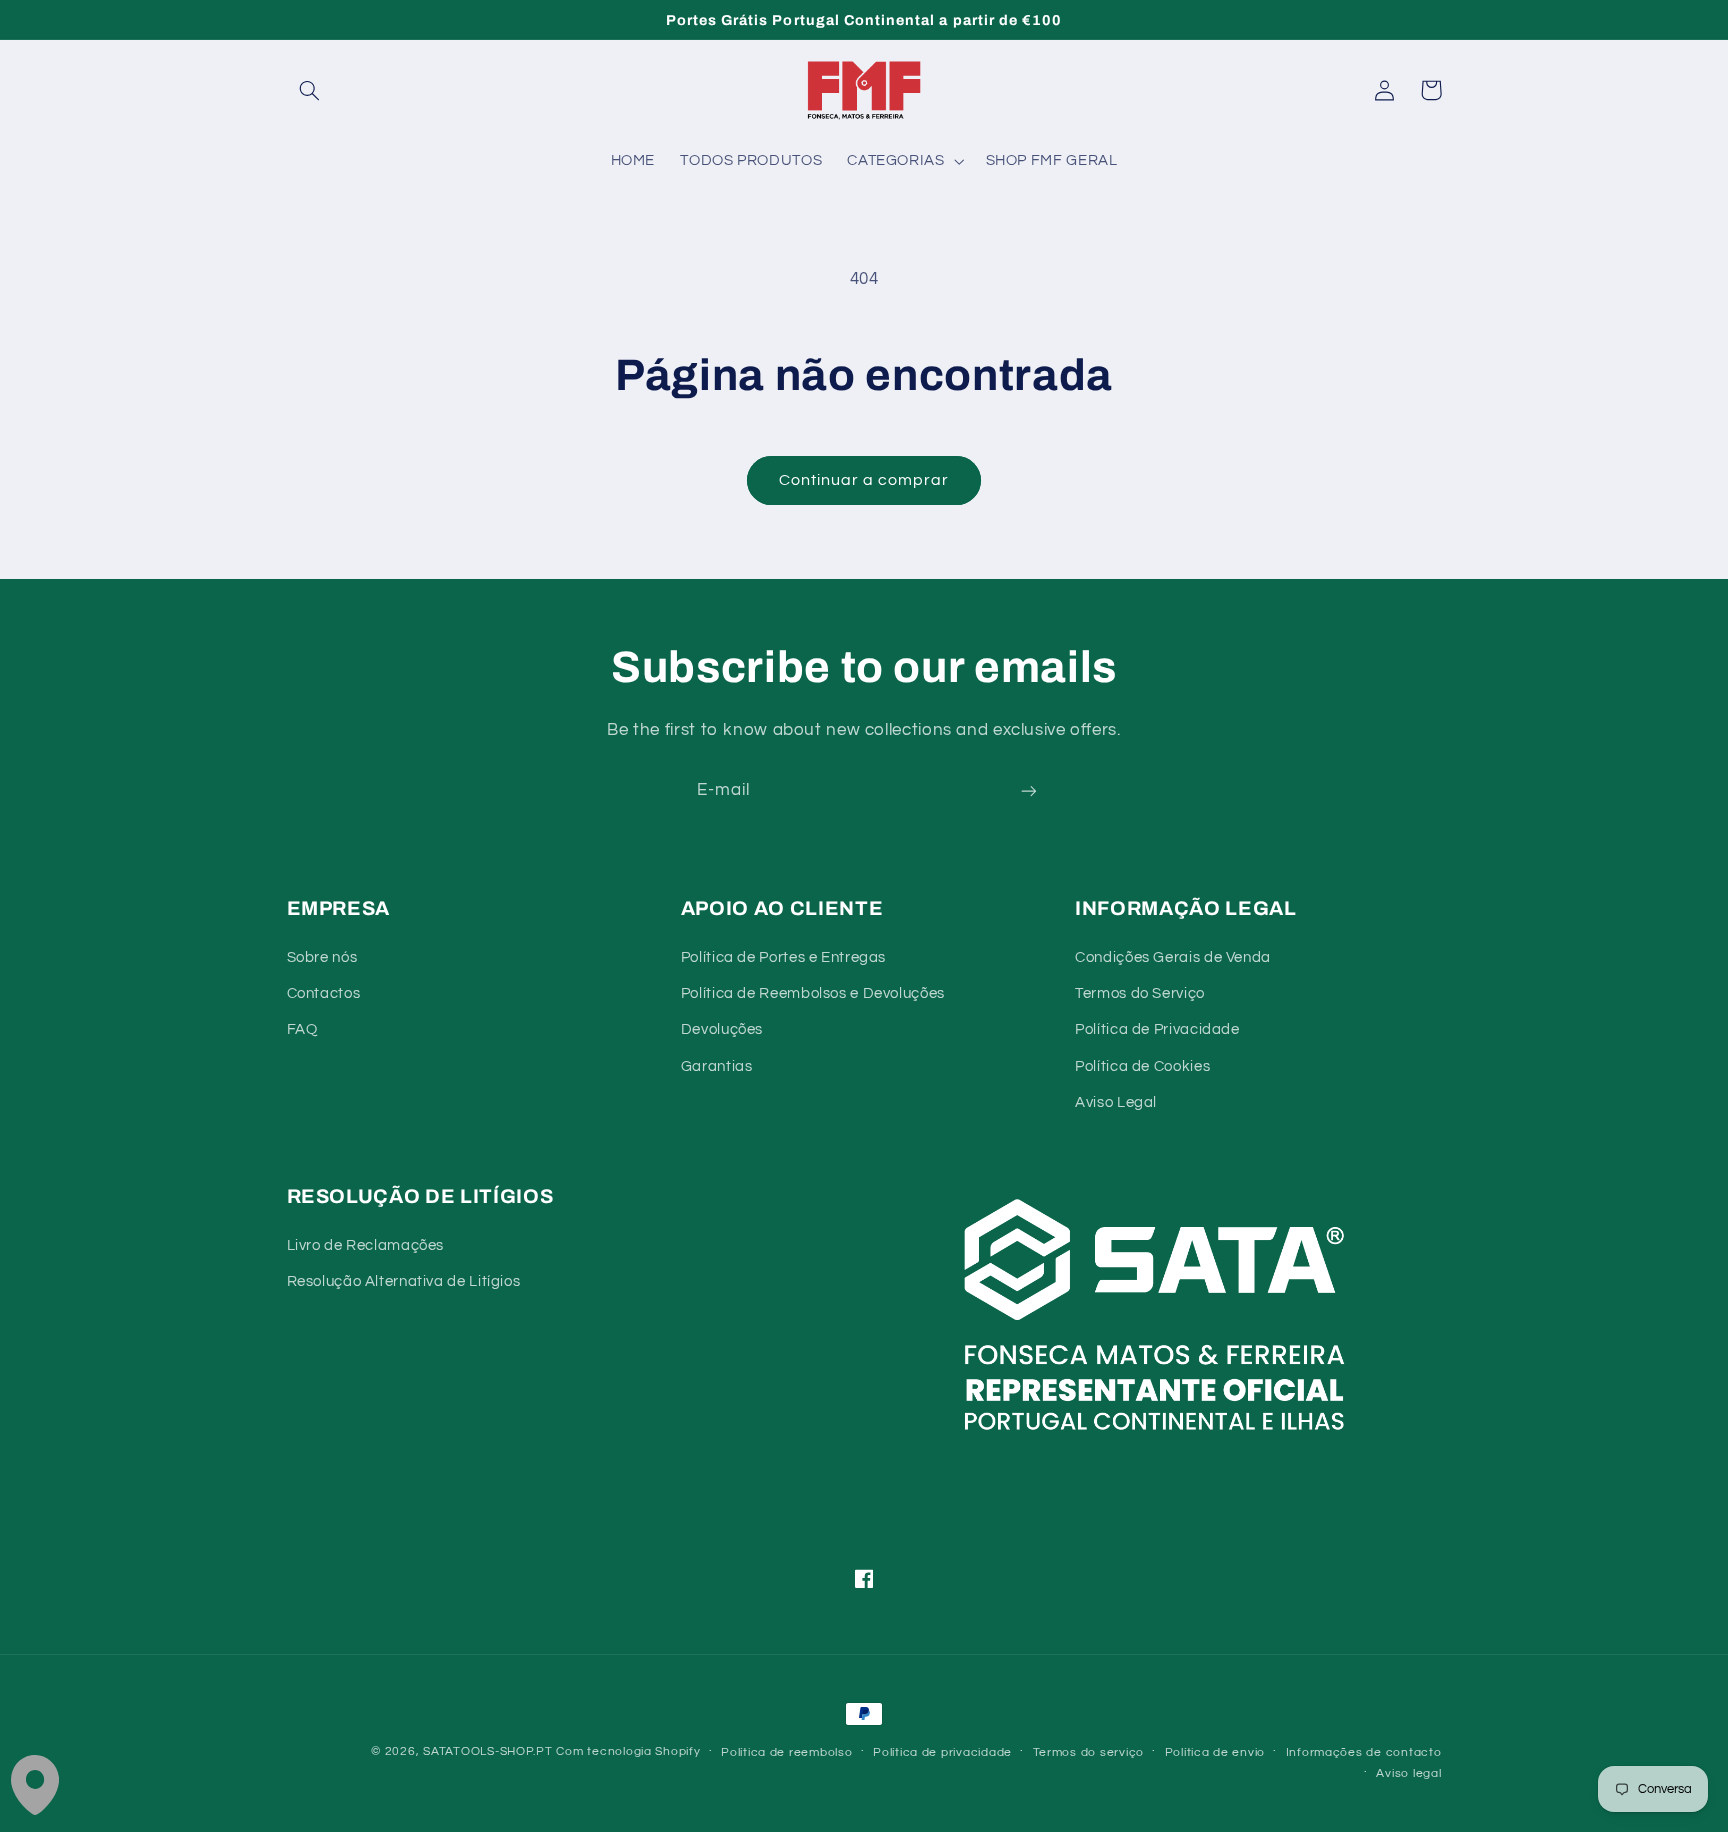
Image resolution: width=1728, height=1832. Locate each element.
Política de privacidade (942, 1752)
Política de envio (1215, 1752)
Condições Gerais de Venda (1173, 957)
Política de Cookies (1142, 1066)
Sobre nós (322, 957)
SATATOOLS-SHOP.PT (488, 1751)
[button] (310, 90)
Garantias (717, 1066)
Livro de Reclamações (366, 1245)
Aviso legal (1408, 1773)
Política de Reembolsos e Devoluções (813, 993)
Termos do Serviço (1140, 993)
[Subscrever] (1029, 791)
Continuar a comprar (864, 480)
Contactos (324, 993)
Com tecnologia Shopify (628, 1751)
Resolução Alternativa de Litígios (404, 1281)
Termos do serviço (1089, 1752)
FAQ (302, 1029)
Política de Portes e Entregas (783, 957)
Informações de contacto (1364, 1752)
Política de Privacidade (1157, 1029)
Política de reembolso (786, 1752)
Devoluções (722, 1029)
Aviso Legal (1116, 1102)
